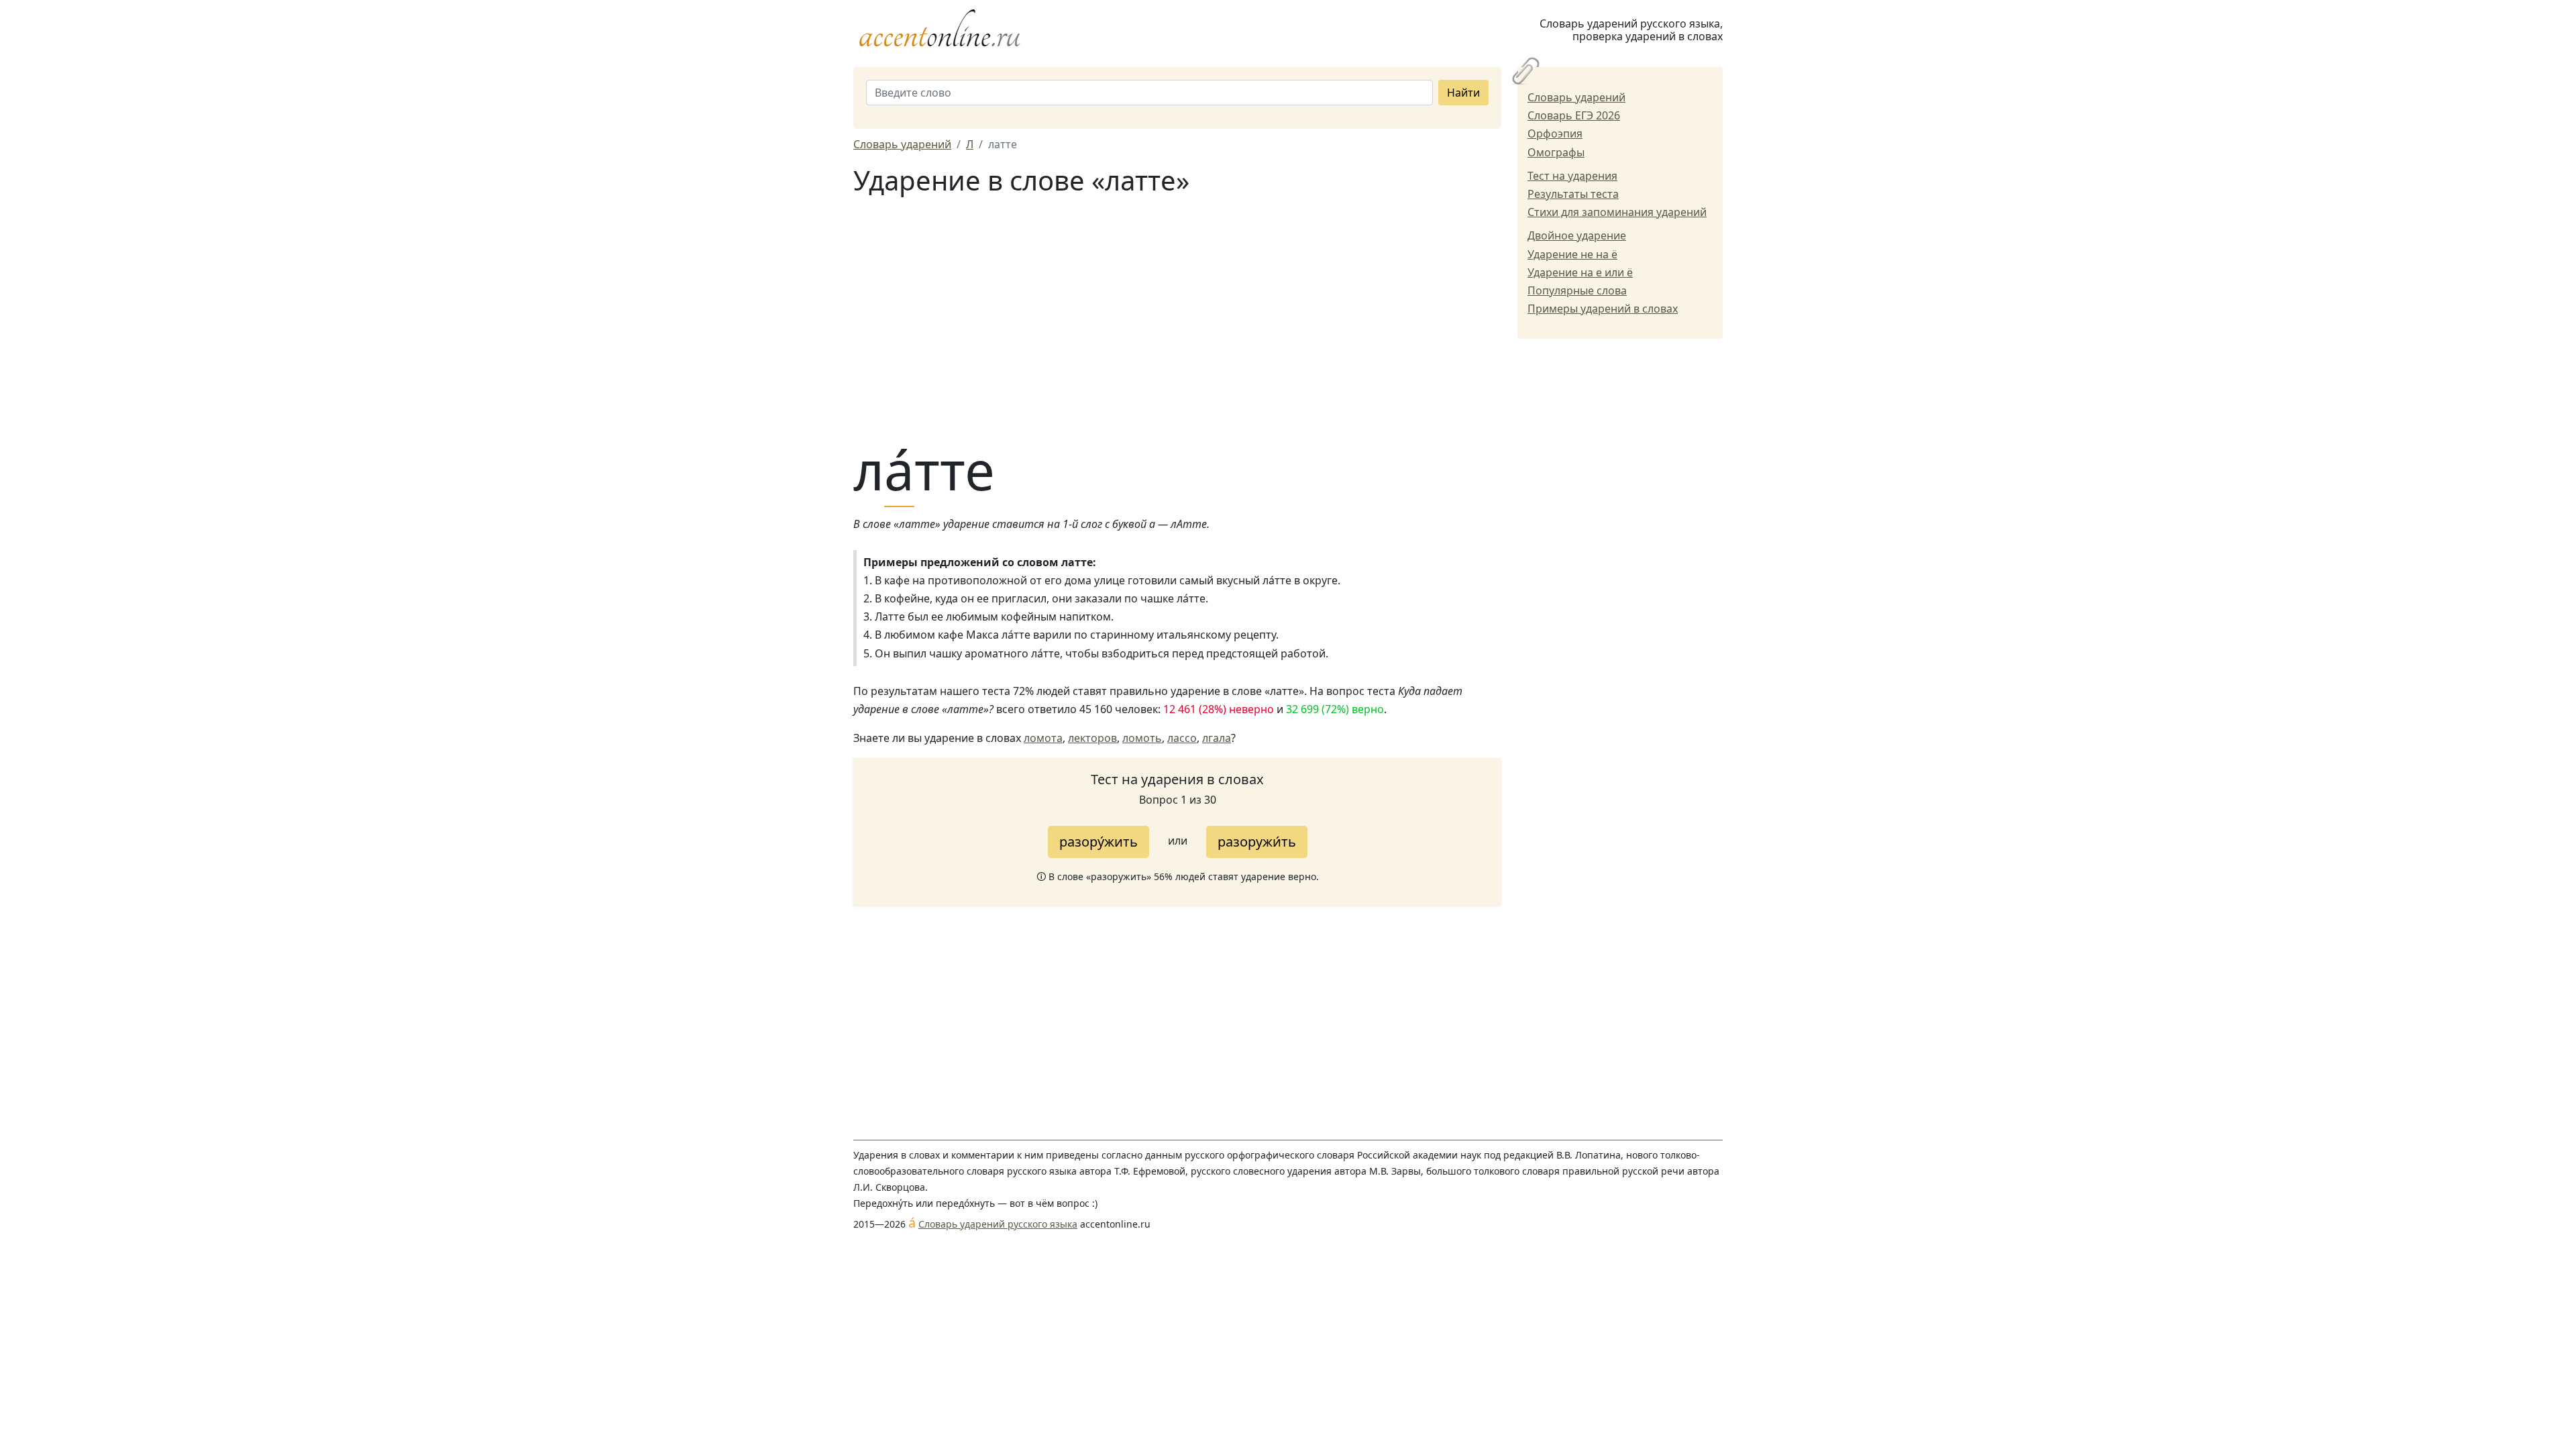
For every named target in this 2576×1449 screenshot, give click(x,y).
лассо (1182, 738)
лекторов (1092, 738)
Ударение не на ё (1572, 254)
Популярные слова (1577, 290)
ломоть (1142, 738)
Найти (1463, 93)
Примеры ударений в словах (1603, 309)
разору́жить (1098, 842)
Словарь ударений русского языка (998, 1224)
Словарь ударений (1576, 97)
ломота (1043, 738)
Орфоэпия (1555, 133)
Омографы (1556, 152)
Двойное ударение (1577, 235)
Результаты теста (1573, 194)
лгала (1217, 738)
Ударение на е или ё (1580, 272)
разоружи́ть (1257, 842)
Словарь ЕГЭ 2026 (1574, 115)
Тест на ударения (1572, 176)
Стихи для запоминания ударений (1617, 212)
